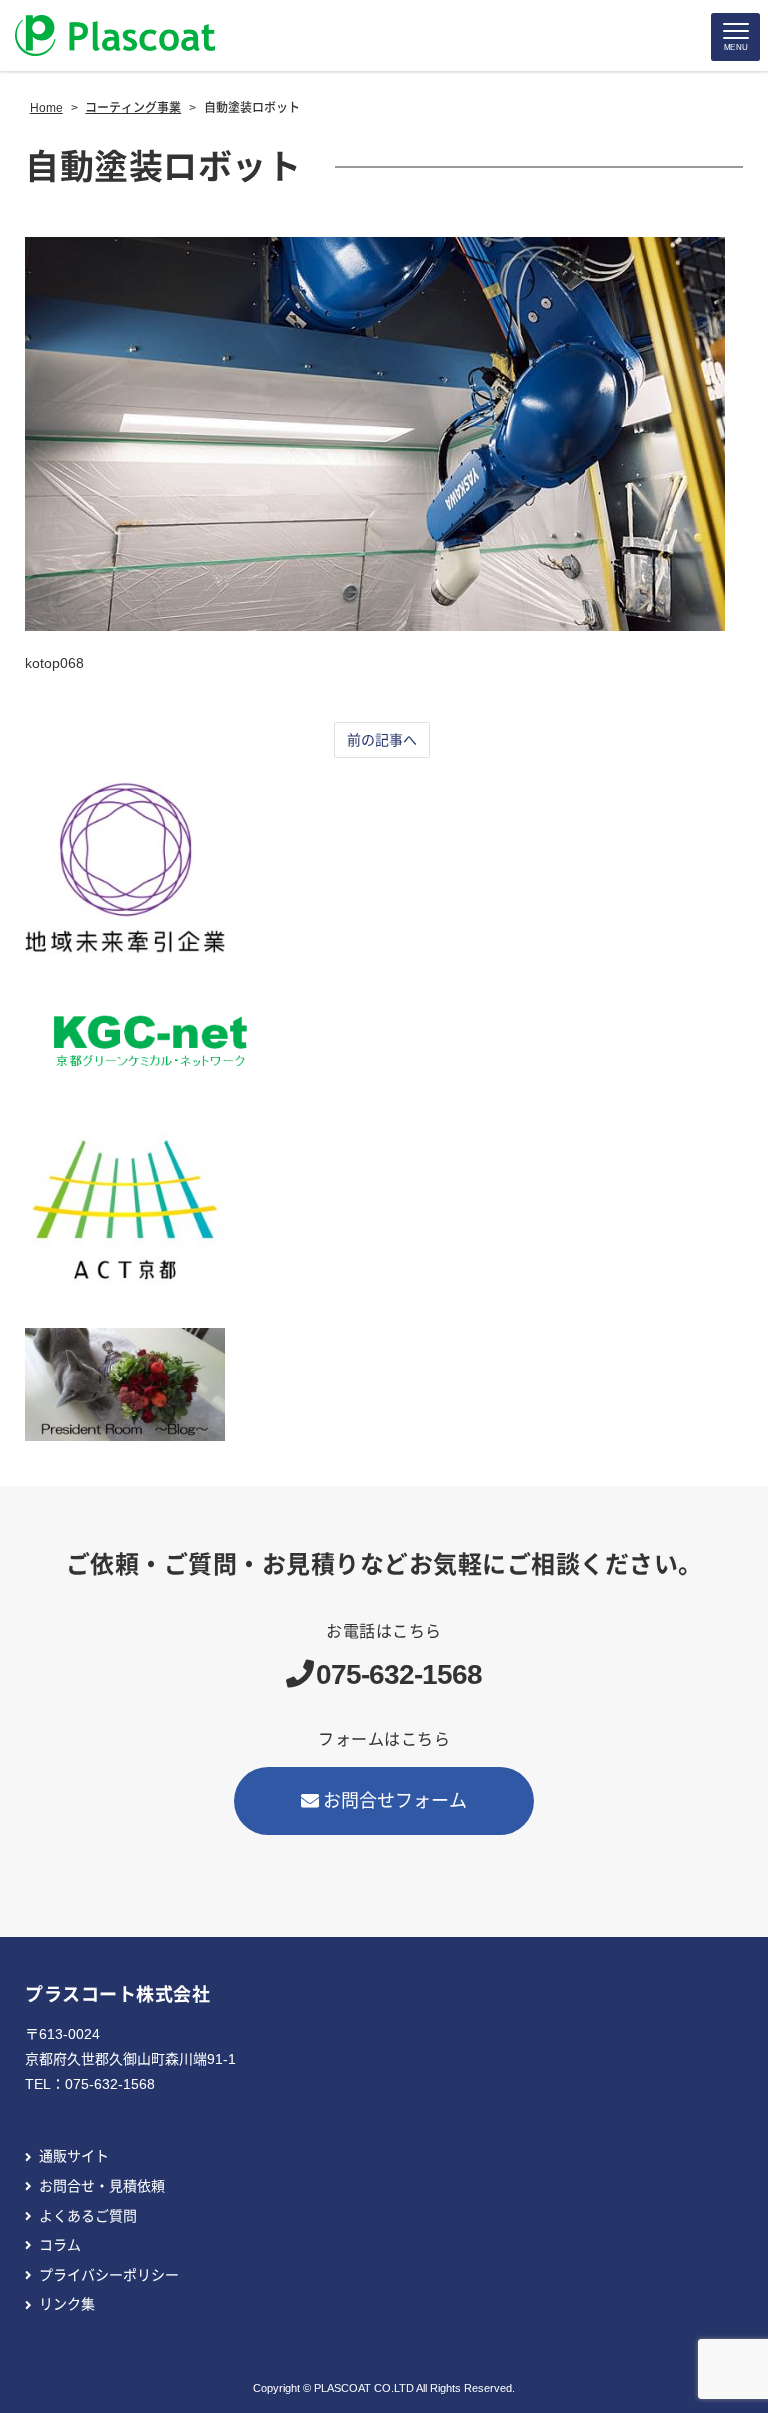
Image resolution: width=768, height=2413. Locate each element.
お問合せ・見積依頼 (102, 2186)
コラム (60, 2245)
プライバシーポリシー (109, 2275)
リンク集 (67, 2304)
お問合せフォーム (395, 1801)
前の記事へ (382, 740)
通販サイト (74, 2156)
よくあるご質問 (88, 2216)
